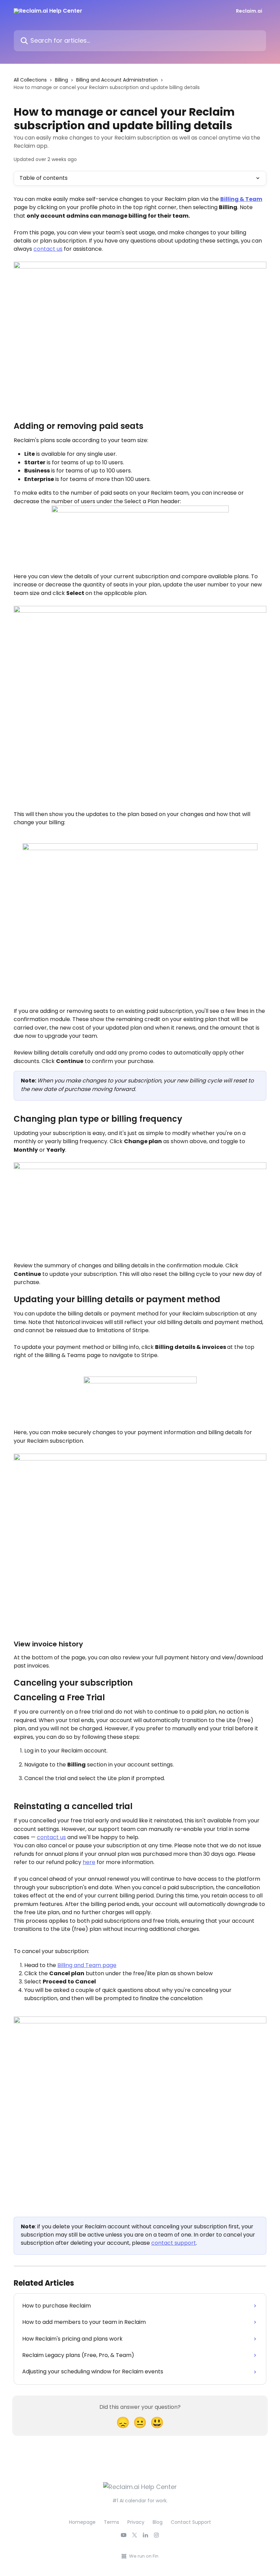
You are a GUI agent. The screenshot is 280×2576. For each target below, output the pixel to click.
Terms (111, 2522)
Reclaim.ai (249, 11)
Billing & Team (241, 199)
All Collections (30, 80)
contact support (174, 2243)
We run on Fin (144, 2556)
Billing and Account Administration (117, 80)
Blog (158, 2522)
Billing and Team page (87, 1965)
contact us (48, 249)
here (89, 1862)
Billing (61, 80)
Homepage (82, 2522)
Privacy (136, 2522)
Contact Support (191, 2522)
